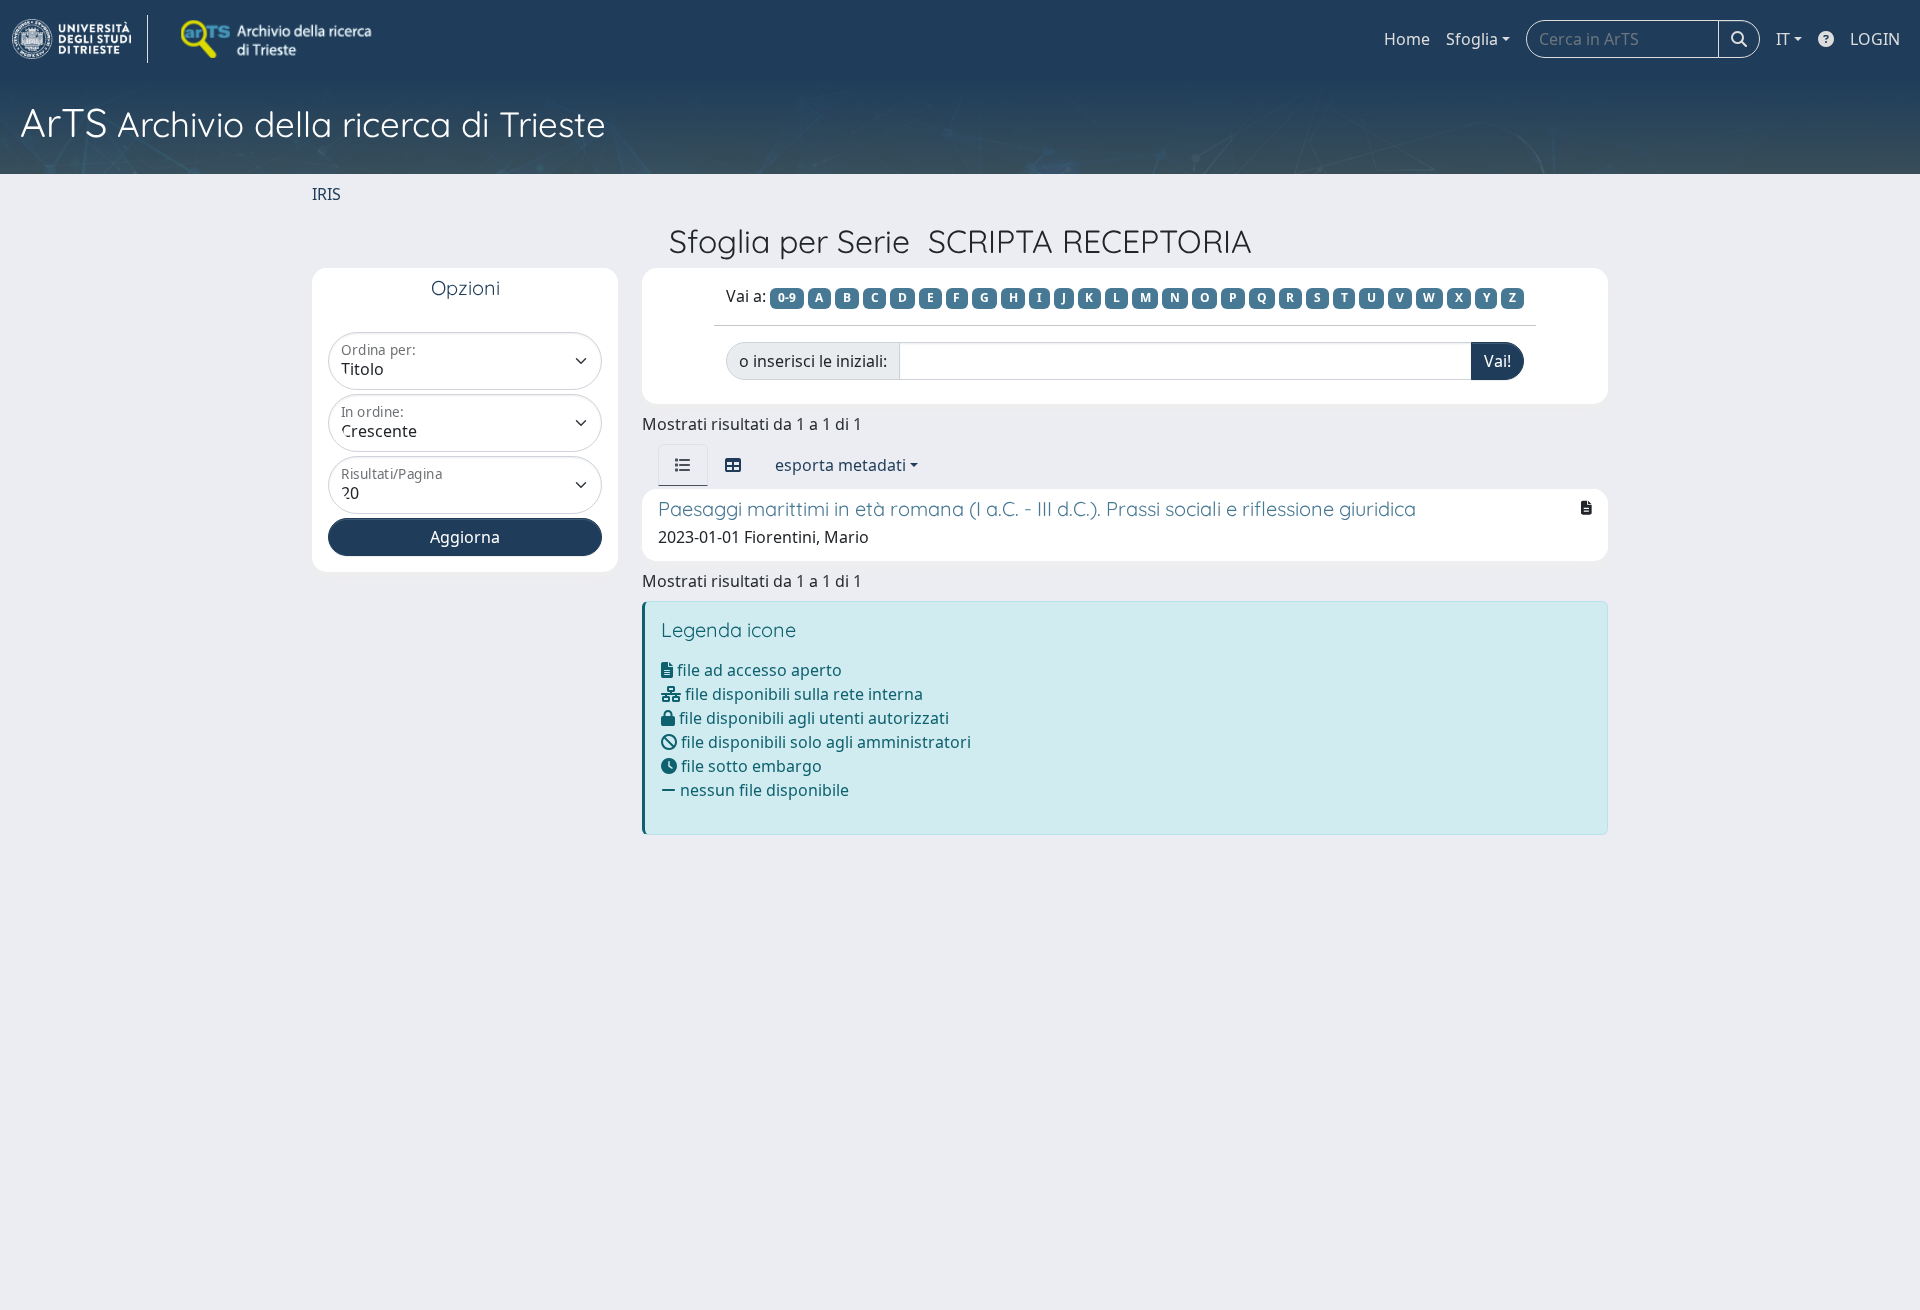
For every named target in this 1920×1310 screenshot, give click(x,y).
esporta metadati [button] (840, 465)
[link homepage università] (278, 39)
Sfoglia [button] (1472, 39)
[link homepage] (80, 39)
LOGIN (1875, 39)
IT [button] (1783, 39)
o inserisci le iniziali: (813, 361)
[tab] (683, 465)
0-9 (787, 297)
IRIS (326, 194)
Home (1407, 39)
